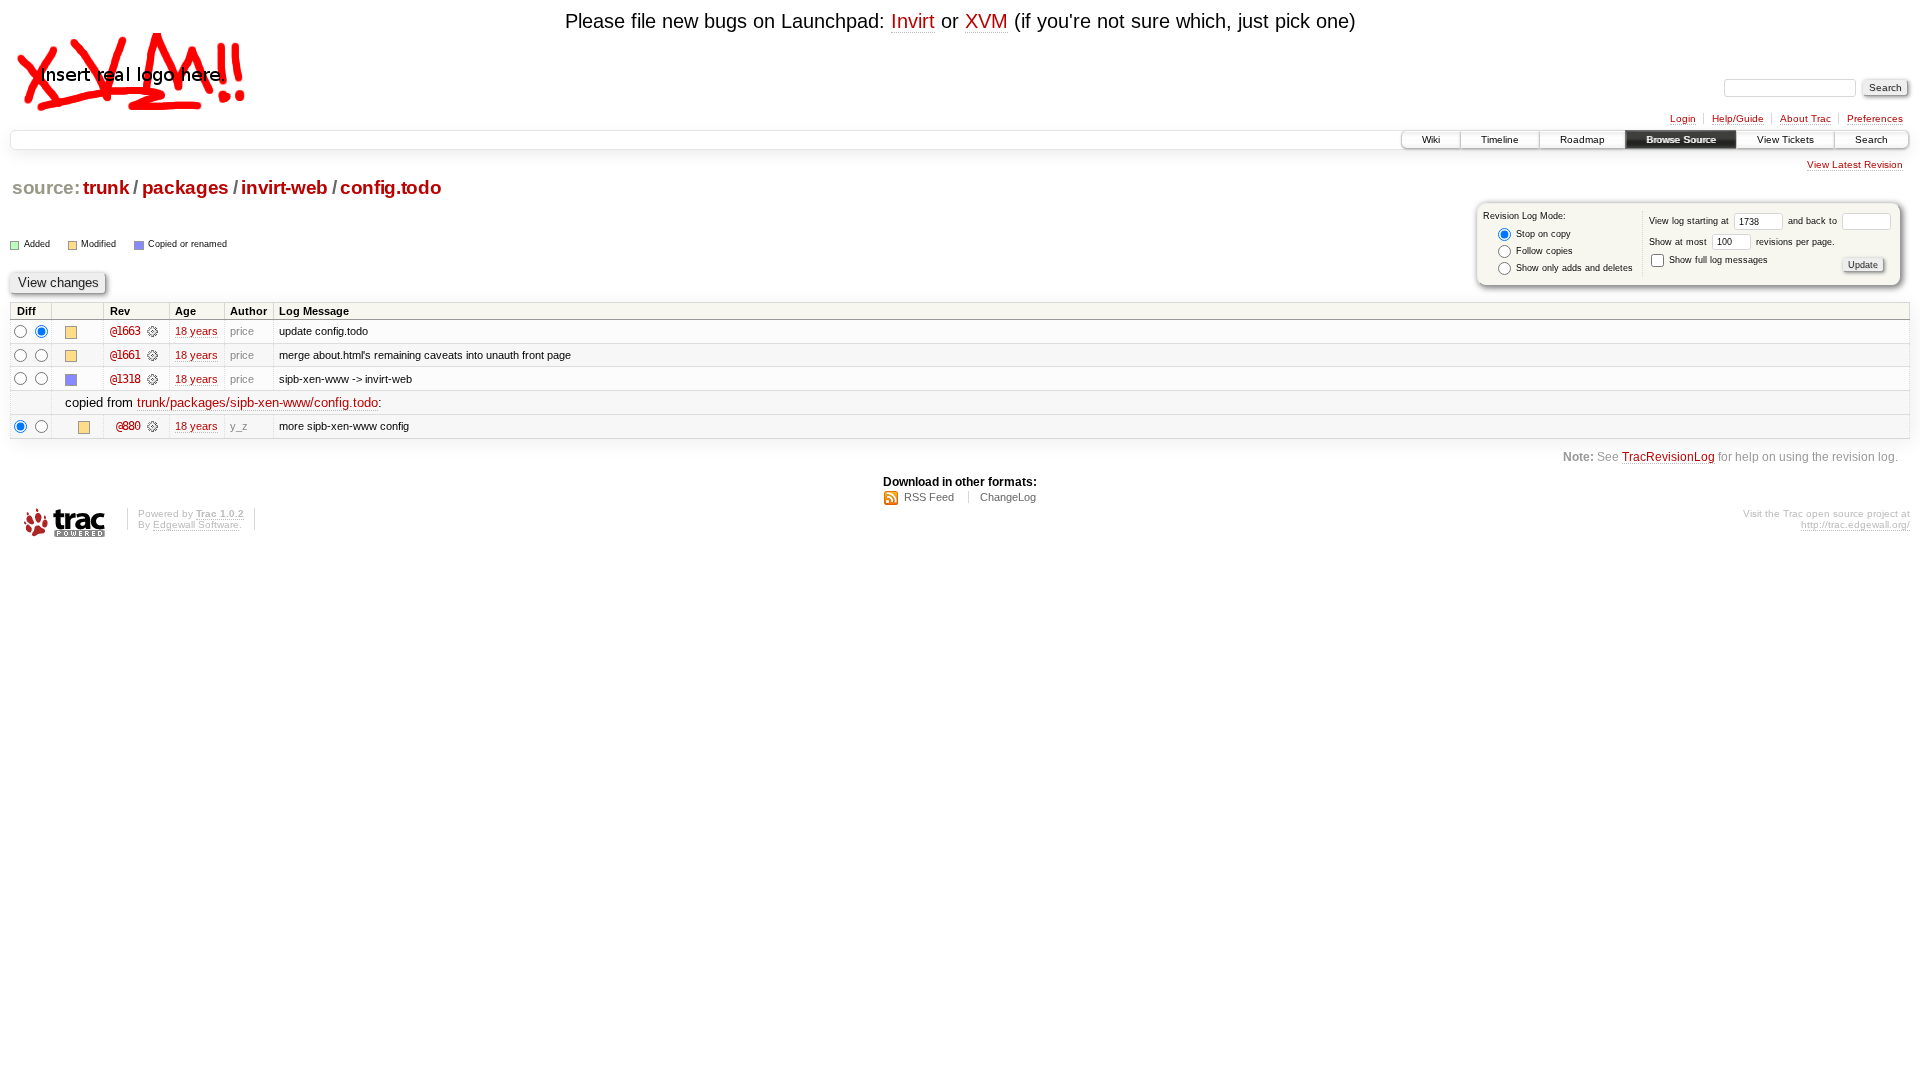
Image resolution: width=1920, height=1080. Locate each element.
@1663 (125, 331)
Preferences (1875, 118)
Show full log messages (1717, 260)
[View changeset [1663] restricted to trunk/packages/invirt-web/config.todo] (152, 331)
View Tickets (1785, 139)
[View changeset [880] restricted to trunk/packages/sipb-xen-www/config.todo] (152, 426)
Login (1683, 118)
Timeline (1500, 139)
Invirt (913, 21)
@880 (128, 426)
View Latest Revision (1855, 164)
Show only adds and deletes (1573, 268)
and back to (1814, 221)
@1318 (125, 379)
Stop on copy (1542, 234)
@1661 (125, 355)
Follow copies (1543, 251)
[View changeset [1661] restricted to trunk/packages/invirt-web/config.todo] (152, 355)
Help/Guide (1738, 118)
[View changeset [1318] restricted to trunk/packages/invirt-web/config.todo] (152, 379)
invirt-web (284, 187)
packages (185, 187)
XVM (986, 21)
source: (46, 187)
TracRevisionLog (1668, 456)
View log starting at (1690, 221)
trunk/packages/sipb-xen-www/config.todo (257, 402)
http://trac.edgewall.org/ (1855, 524)
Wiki (1431, 139)
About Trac (1805, 118)
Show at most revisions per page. (1742, 242)
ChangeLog (1008, 497)
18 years (196, 331)
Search (1871, 139)
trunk (106, 187)
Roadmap (1582, 139)
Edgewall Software (196, 524)
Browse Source (1681, 139)
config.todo (390, 187)
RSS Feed (929, 497)
